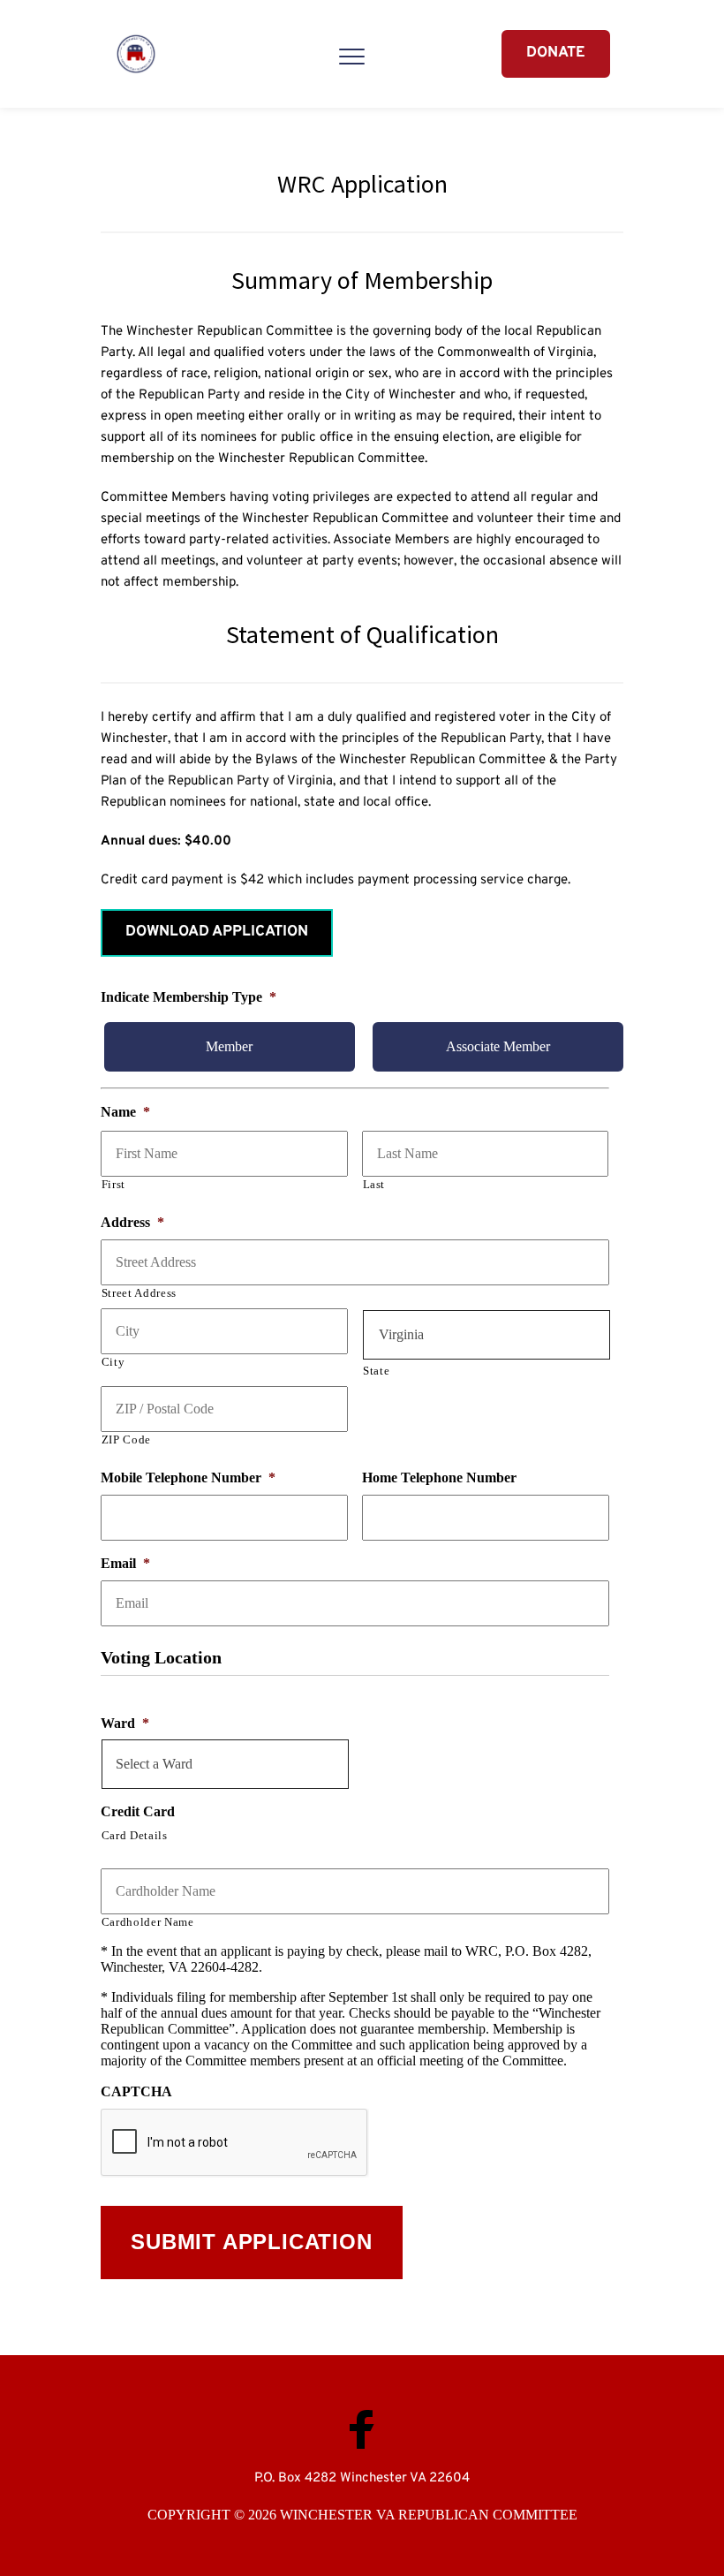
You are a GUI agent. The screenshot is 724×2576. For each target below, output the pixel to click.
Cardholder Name (148, 1922)
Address (132, 1222)
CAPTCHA (136, 2091)
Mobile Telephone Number (188, 1477)
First (113, 1184)
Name (125, 1112)
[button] (352, 56)
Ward (125, 1723)
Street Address (139, 1293)
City (113, 1362)
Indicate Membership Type (189, 997)
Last (374, 1184)
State (376, 1371)
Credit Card (138, 1811)
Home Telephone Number (439, 1477)
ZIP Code (126, 1440)
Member (229, 1046)
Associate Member (498, 1046)
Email (125, 1563)
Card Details (135, 1835)
